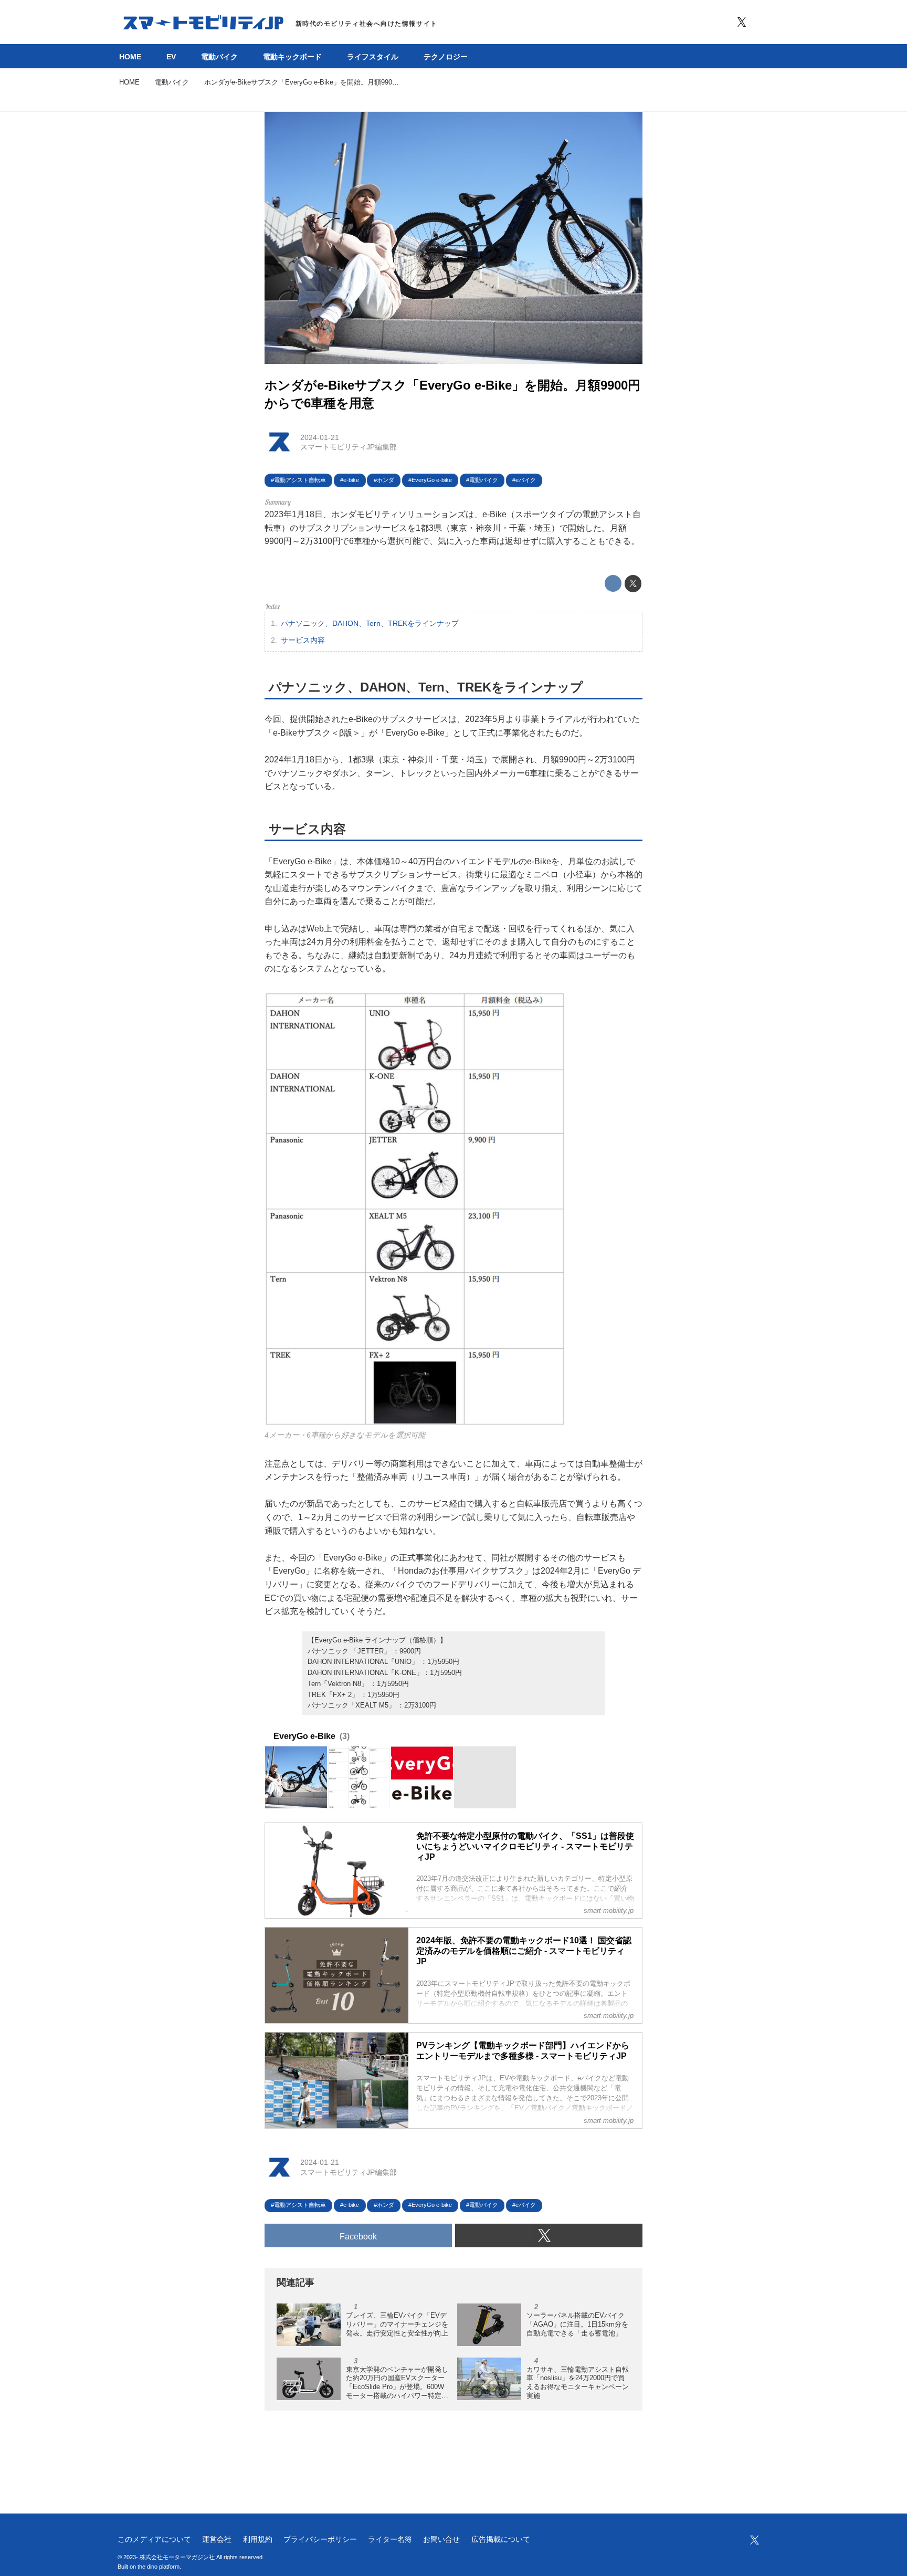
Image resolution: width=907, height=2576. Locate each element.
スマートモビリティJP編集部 (349, 447)
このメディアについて (154, 2539)
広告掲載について (501, 2539)
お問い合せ (441, 2539)
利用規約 (258, 2539)
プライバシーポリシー (320, 2539)
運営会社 (217, 2539)
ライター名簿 (390, 2539)
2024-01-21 (320, 437)
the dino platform (159, 2567)
